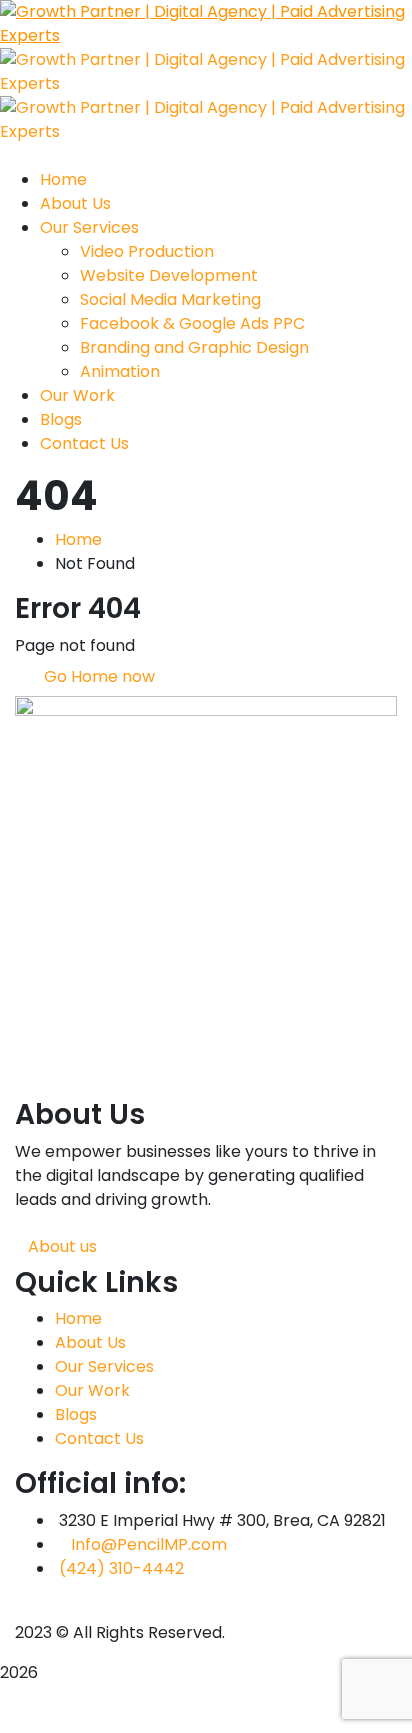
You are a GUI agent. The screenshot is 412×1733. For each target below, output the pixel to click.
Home (78, 539)
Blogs (76, 1414)
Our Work (92, 1390)
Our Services (104, 1366)
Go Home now (97, 676)
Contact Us (99, 1438)
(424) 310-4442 (121, 1568)
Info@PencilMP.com (149, 1544)
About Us (90, 1342)
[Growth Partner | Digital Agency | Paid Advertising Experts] (206, 22)
